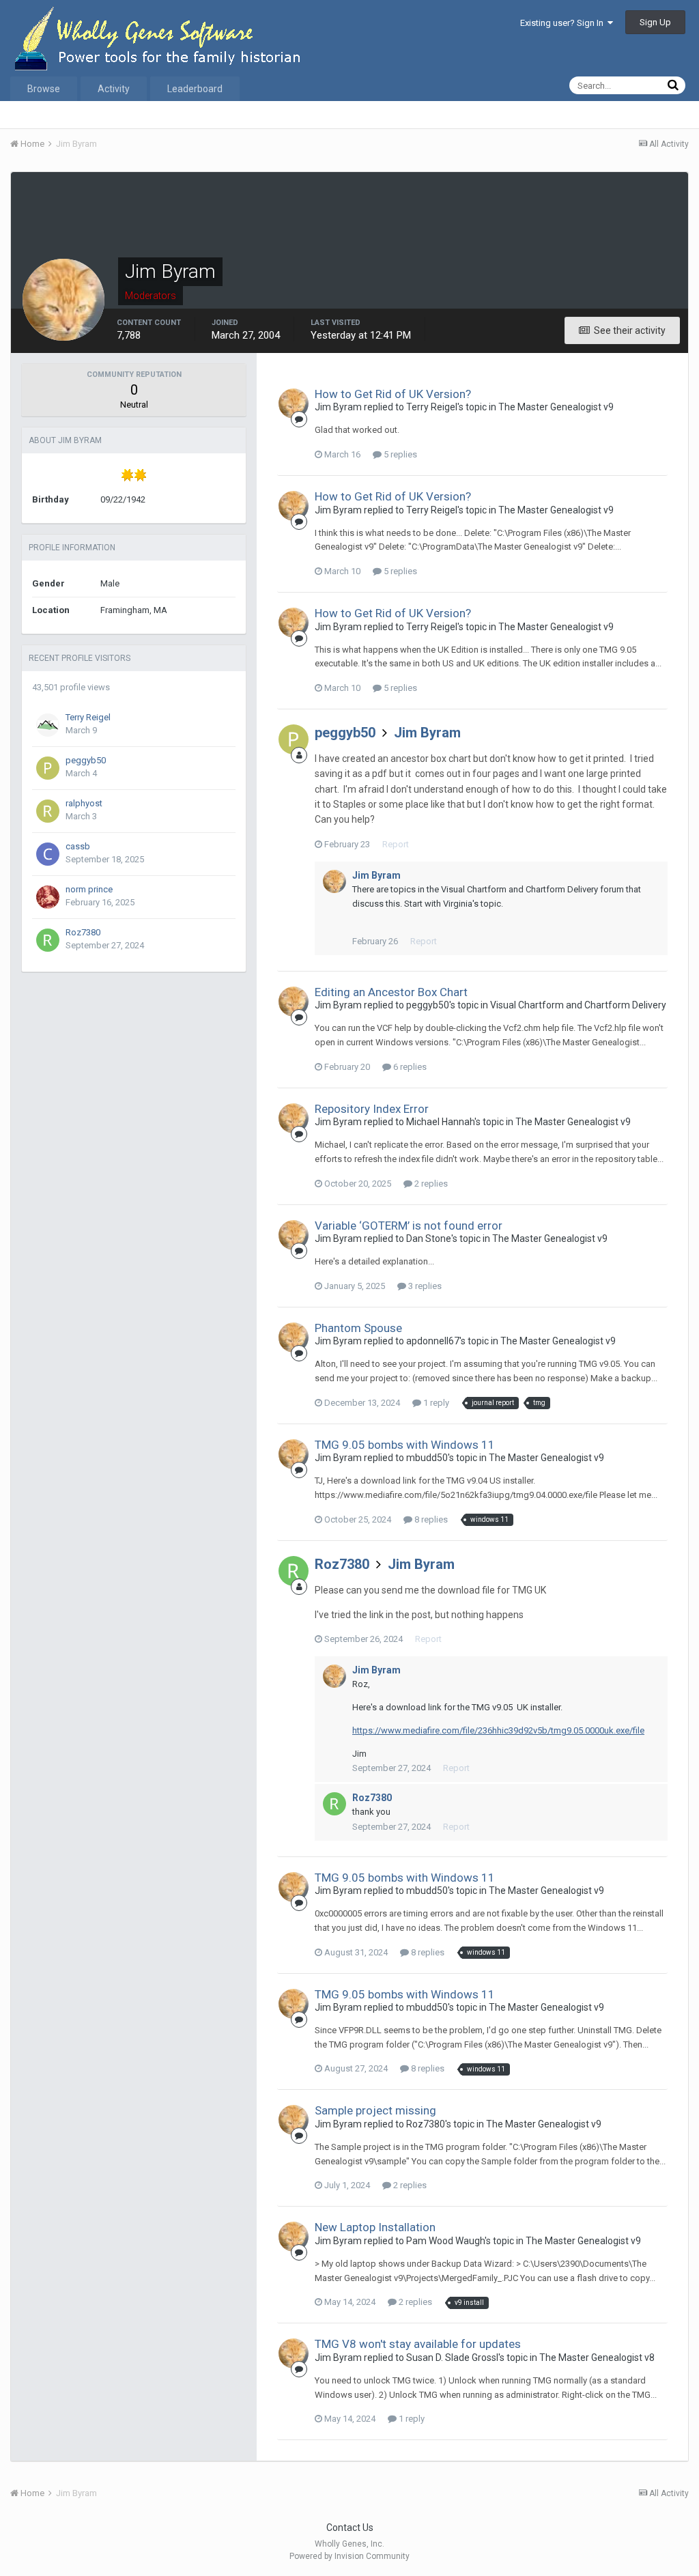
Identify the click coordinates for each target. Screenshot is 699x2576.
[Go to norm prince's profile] (48, 897)
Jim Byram (427, 733)
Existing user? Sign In (564, 23)
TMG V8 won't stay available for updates (418, 2344)
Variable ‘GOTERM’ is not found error (409, 1226)
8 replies (430, 1519)
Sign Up (655, 22)
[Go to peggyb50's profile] (48, 768)
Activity (114, 89)
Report (396, 844)
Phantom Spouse (358, 1328)
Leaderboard (195, 89)
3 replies (424, 1286)
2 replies (430, 1184)
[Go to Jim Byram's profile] (294, 404)
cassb (78, 846)
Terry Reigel (88, 717)
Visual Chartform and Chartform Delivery (578, 1005)
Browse (44, 89)
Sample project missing (375, 2110)
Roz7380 (83, 932)
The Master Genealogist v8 (597, 2358)
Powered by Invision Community (349, 2556)
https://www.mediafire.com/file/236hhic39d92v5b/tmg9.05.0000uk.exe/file (498, 1730)
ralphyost (84, 803)
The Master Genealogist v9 (556, 407)
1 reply (435, 1403)
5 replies (399, 454)
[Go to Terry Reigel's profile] (48, 725)
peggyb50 (86, 760)
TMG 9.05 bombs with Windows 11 (405, 1445)
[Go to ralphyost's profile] (48, 811)
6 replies (409, 1067)
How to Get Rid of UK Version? (393, 394)
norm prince (89, 889)
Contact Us (350, 2528)
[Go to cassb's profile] (48, 854)
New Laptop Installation (375, 2227)
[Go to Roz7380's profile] (48, 940)
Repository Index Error (372, 1109)
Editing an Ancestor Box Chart (391, 992)
